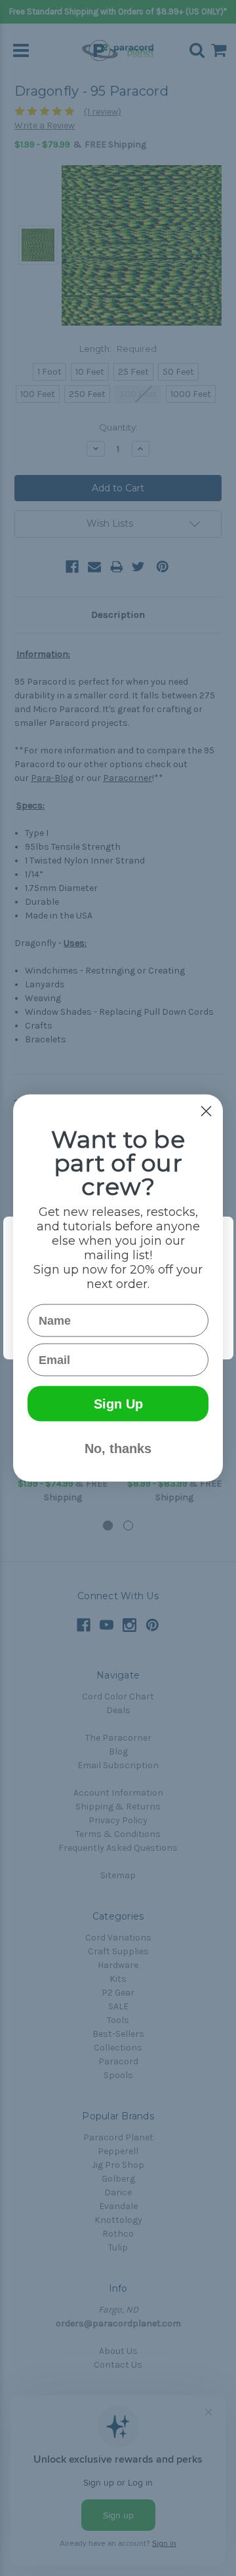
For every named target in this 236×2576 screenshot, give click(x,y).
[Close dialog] (206, 1111)
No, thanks (118, 1449)
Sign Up (118, 1404)
